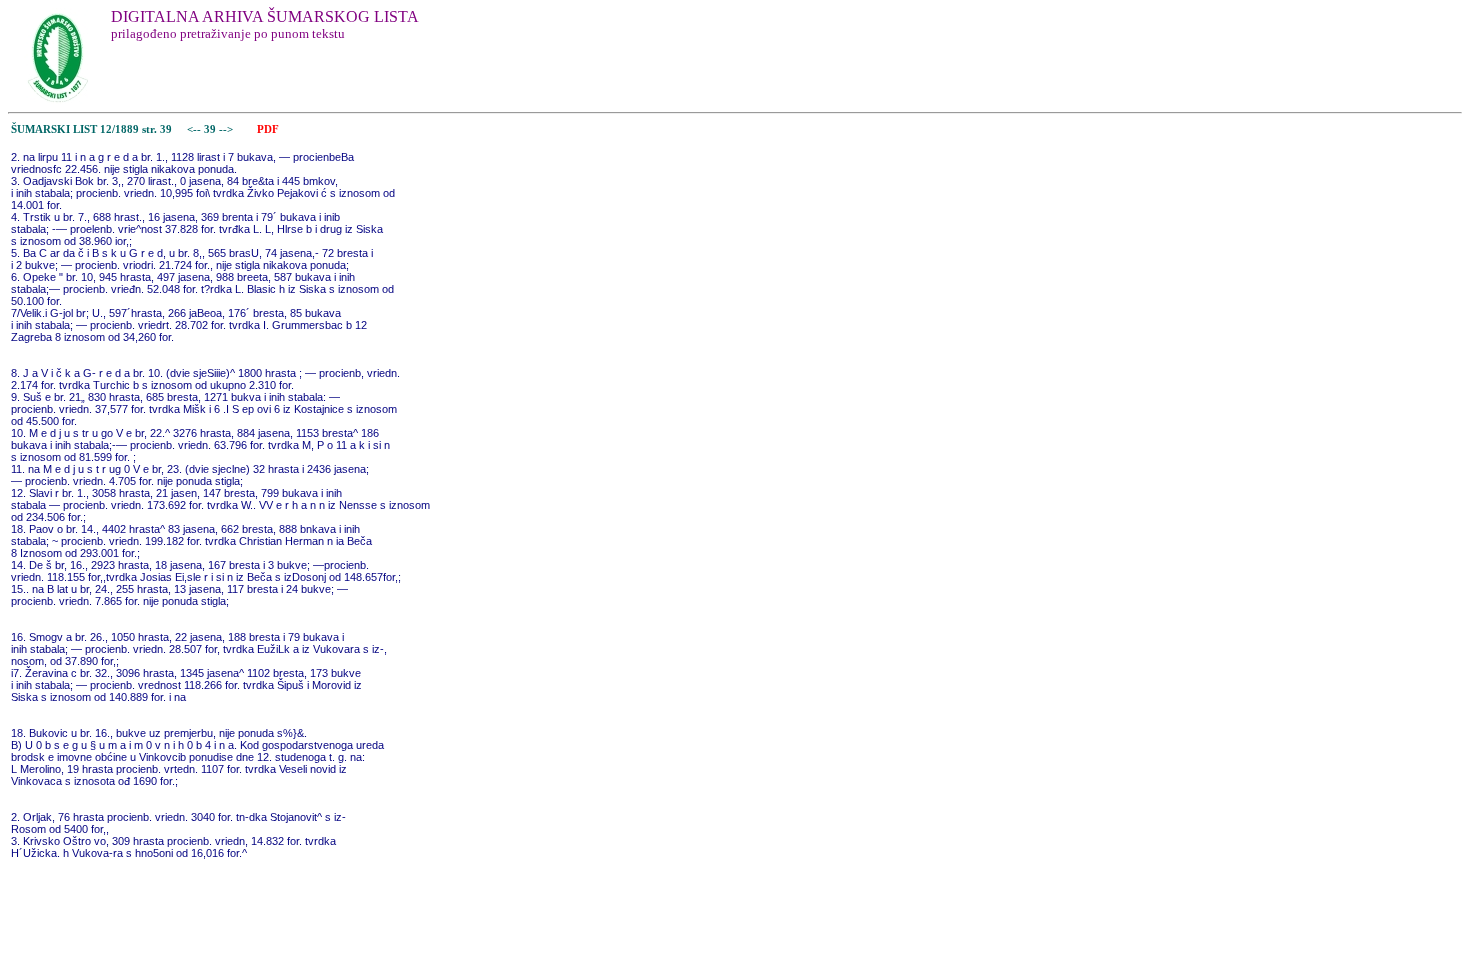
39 (211, 129)
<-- (194, 129)
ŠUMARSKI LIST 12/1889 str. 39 (91, 129)
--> (227, 129)
